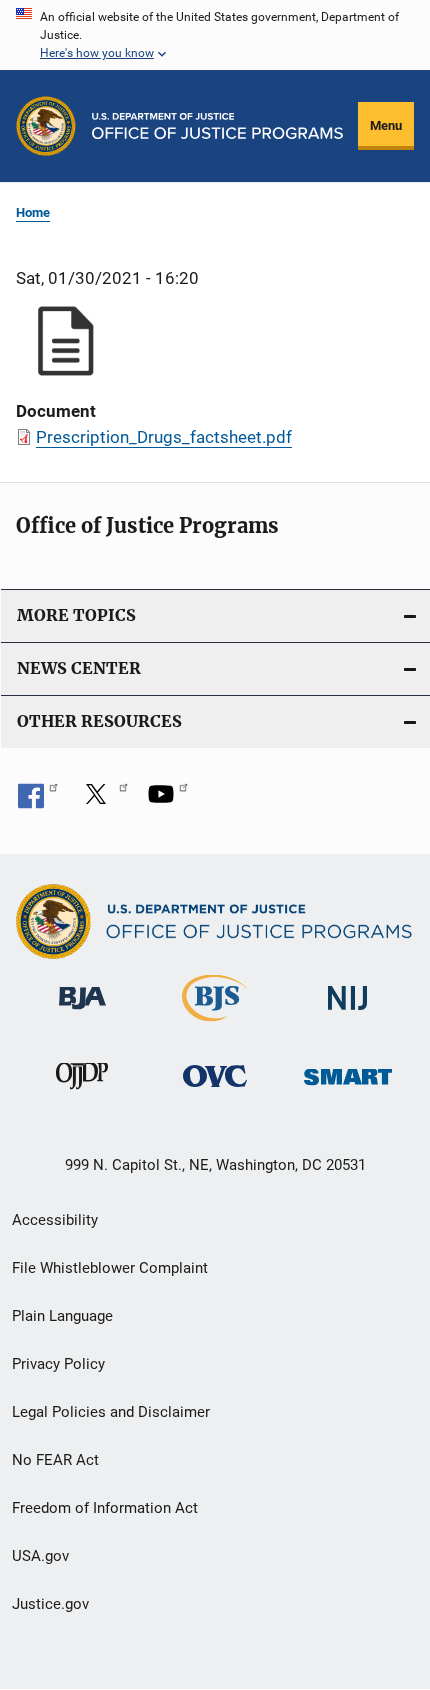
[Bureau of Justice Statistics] (214, 1025)
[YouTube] (168, 801)
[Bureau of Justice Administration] (82, 1013)
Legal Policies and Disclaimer (111, 1412)
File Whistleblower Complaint (110, 1268)
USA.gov (40, 1556)
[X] (103, 801)
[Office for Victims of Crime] (215, 1090)
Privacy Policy (58, 1364)
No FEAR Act (55, 1460)
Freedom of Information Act (105, 1508)
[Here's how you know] (215, 35)
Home (33, 212)
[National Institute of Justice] (348, 1013)
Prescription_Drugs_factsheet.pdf (164, 437)
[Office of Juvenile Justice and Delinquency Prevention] (82, 1093)
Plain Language (62, 1316)
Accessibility (55, 1220)
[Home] (217, 126)
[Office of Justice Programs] (46, 126)
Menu (386, 125)
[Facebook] (38, 801)
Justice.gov (50, 1604)
